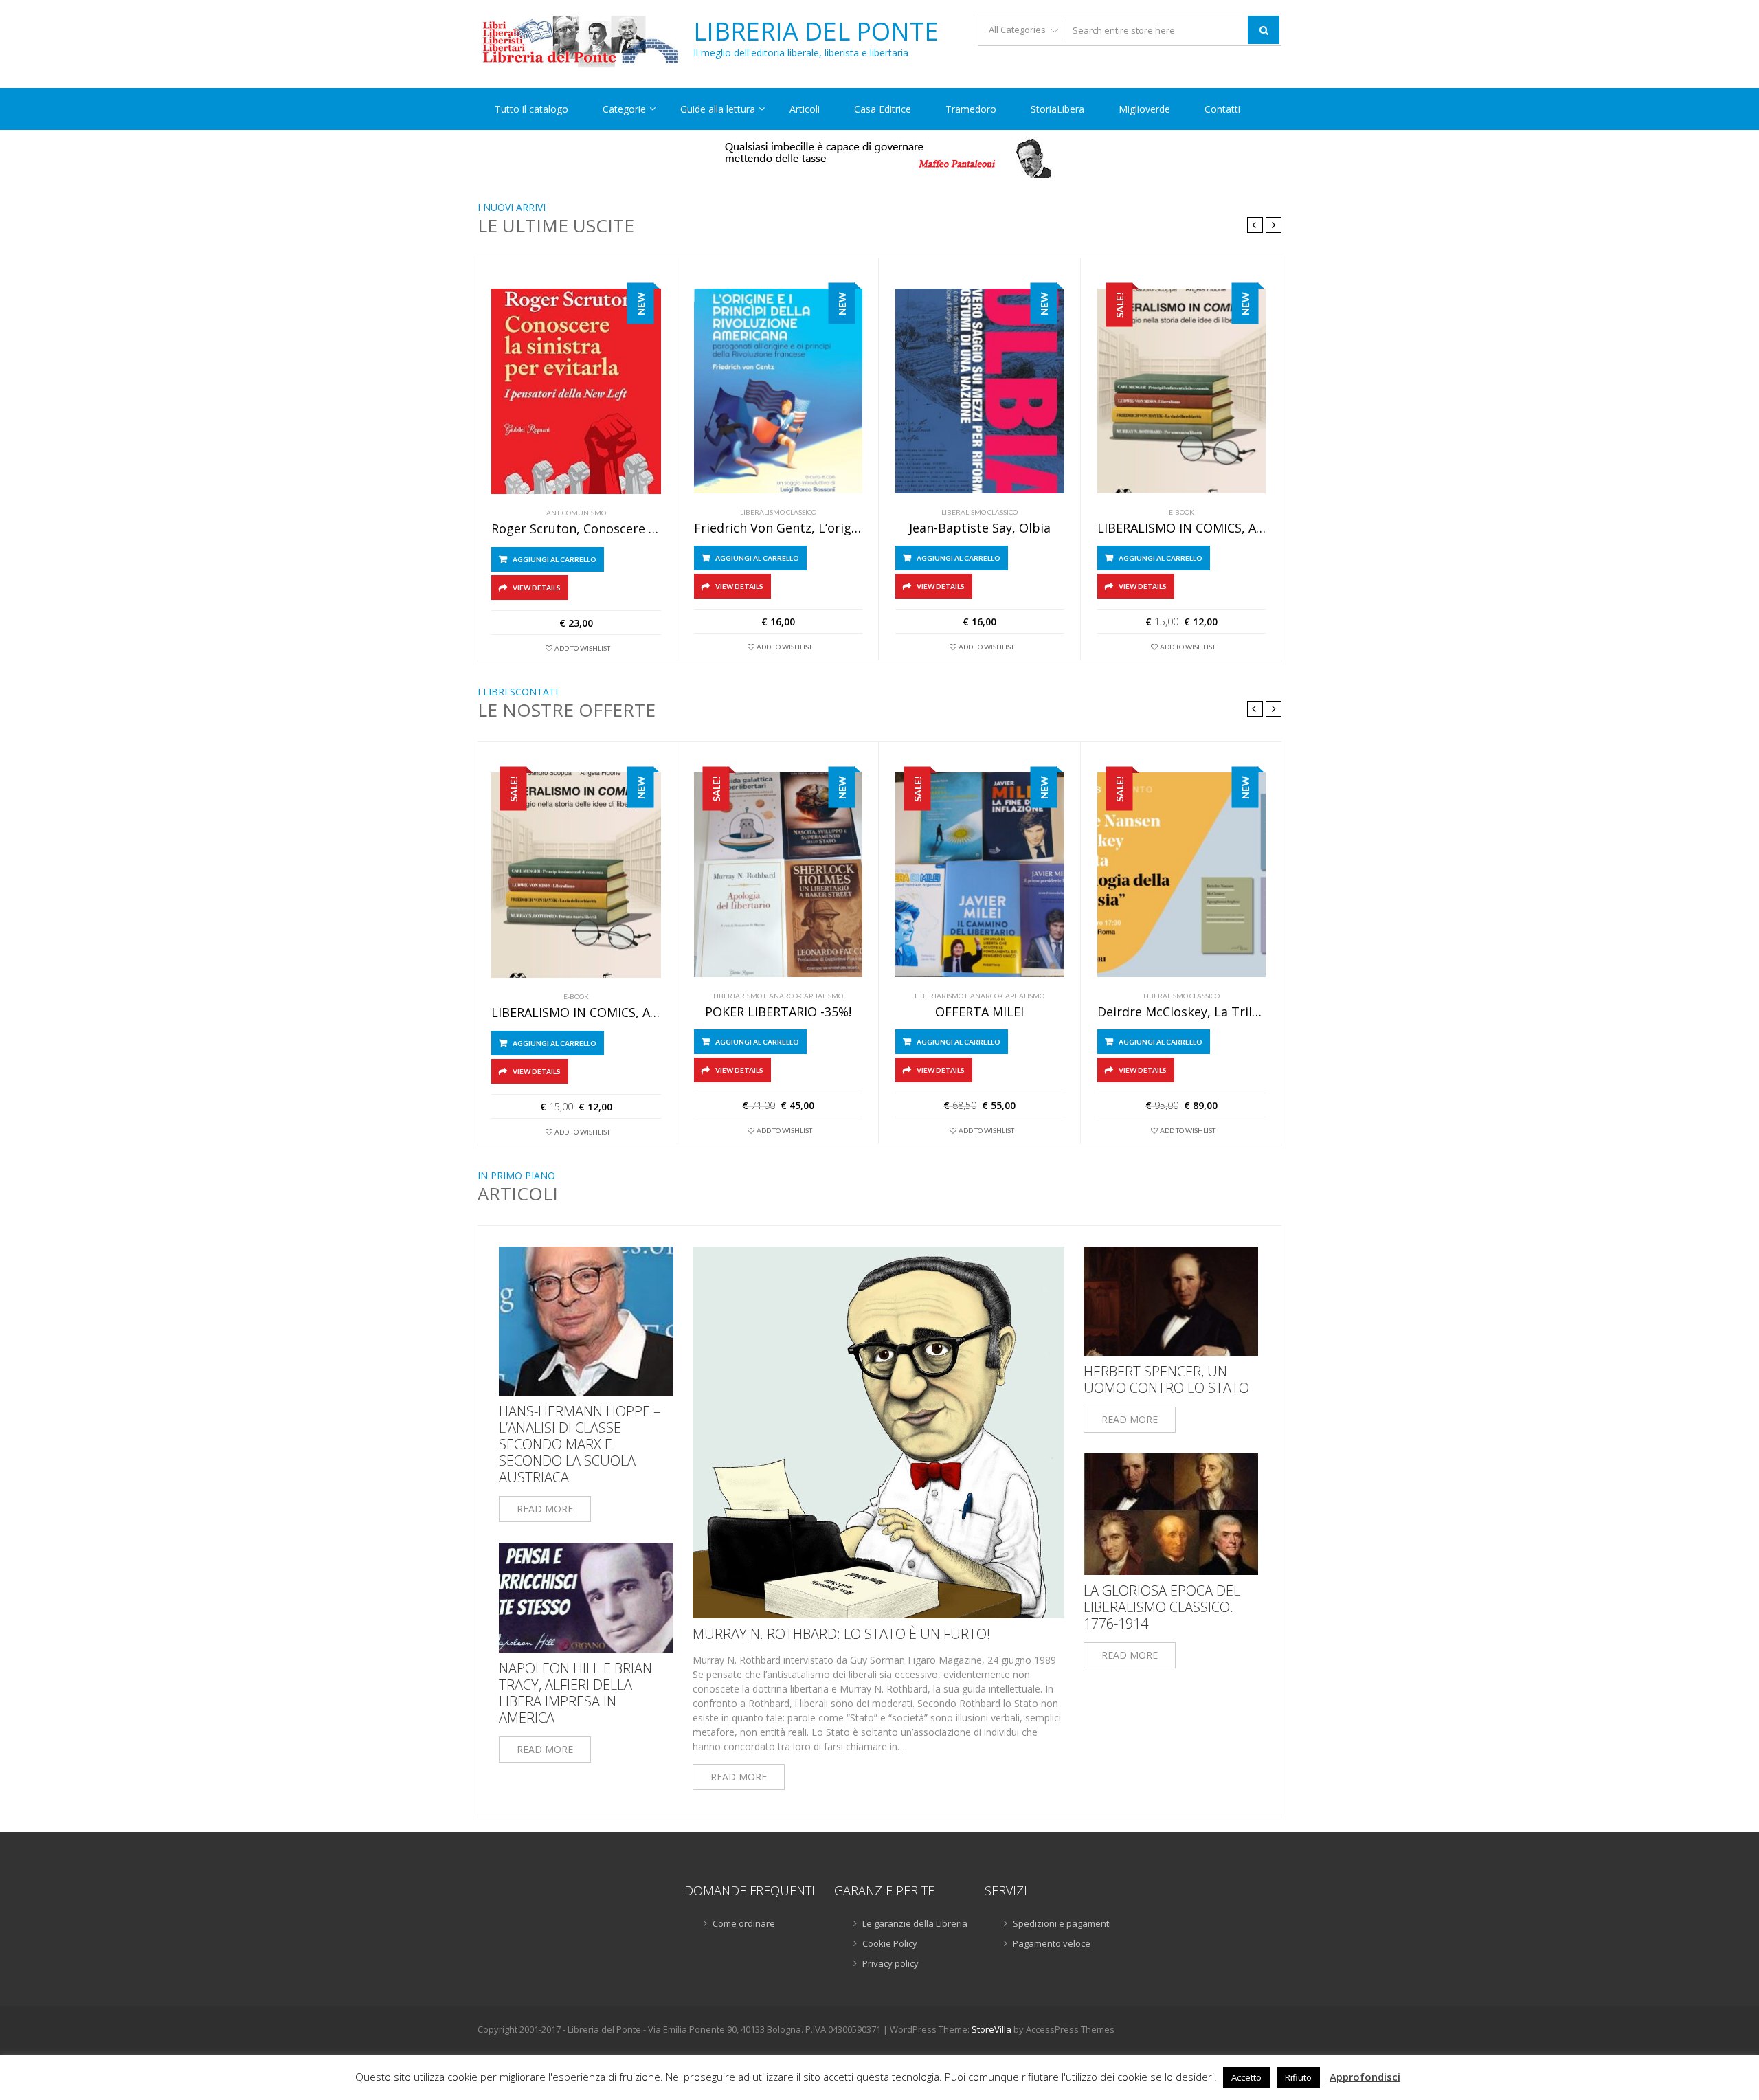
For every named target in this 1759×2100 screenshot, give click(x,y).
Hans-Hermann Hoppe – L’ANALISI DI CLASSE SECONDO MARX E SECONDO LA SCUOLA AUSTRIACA (580, 1444)
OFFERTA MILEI (979, 1012)
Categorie (624, 109)
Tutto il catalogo (531, 109)
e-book (1181, 512)
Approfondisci (1365, 2077)
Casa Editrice (883, 109)
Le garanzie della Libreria (915, 1923)
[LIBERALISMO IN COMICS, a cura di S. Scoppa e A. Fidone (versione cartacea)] (1182, 391)
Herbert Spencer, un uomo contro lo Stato (1166, 1380)
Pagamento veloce (1052, 1943)
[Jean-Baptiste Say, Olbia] (980, 391)
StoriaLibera (1057, 109)
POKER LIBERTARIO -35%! (778, 1012)
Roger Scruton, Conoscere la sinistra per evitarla (576, 529)
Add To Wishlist (582, 648)
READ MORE (545, 1509)
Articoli (805, 109)
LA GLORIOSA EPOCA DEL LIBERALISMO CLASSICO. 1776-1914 (1162, 1607)
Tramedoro (971, 109)
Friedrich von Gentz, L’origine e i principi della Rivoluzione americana (778, 528)
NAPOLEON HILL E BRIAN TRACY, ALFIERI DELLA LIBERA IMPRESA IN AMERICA (575, 1693)
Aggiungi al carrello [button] (554, 559)
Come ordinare (744, 1923)
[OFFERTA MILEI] (980, 875)
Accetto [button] (1246, 2077)
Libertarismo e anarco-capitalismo (778, 996)
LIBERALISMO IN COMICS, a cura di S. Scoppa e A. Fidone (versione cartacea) (1182, 528)
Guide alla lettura (718, 109)
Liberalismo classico (778, 512)
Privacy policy (890, 1963)
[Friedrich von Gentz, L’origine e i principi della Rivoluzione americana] (778, 391)
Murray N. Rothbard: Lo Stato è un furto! (841, 1634)
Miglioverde (1144, 109)
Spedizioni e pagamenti (1062, 1923)
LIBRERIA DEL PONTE (816, 32)
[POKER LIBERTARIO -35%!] (778, 875)
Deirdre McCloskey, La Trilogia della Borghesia (1182, 1012)
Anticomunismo (576, 513)
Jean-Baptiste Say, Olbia (980, 528)
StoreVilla (991, 2029)
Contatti (1222, 109)
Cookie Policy (890, 1943)
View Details (537, 588)
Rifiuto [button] (1298, 2077)
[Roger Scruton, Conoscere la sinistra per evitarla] (576, 391)
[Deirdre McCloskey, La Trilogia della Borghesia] (1182, 875)
